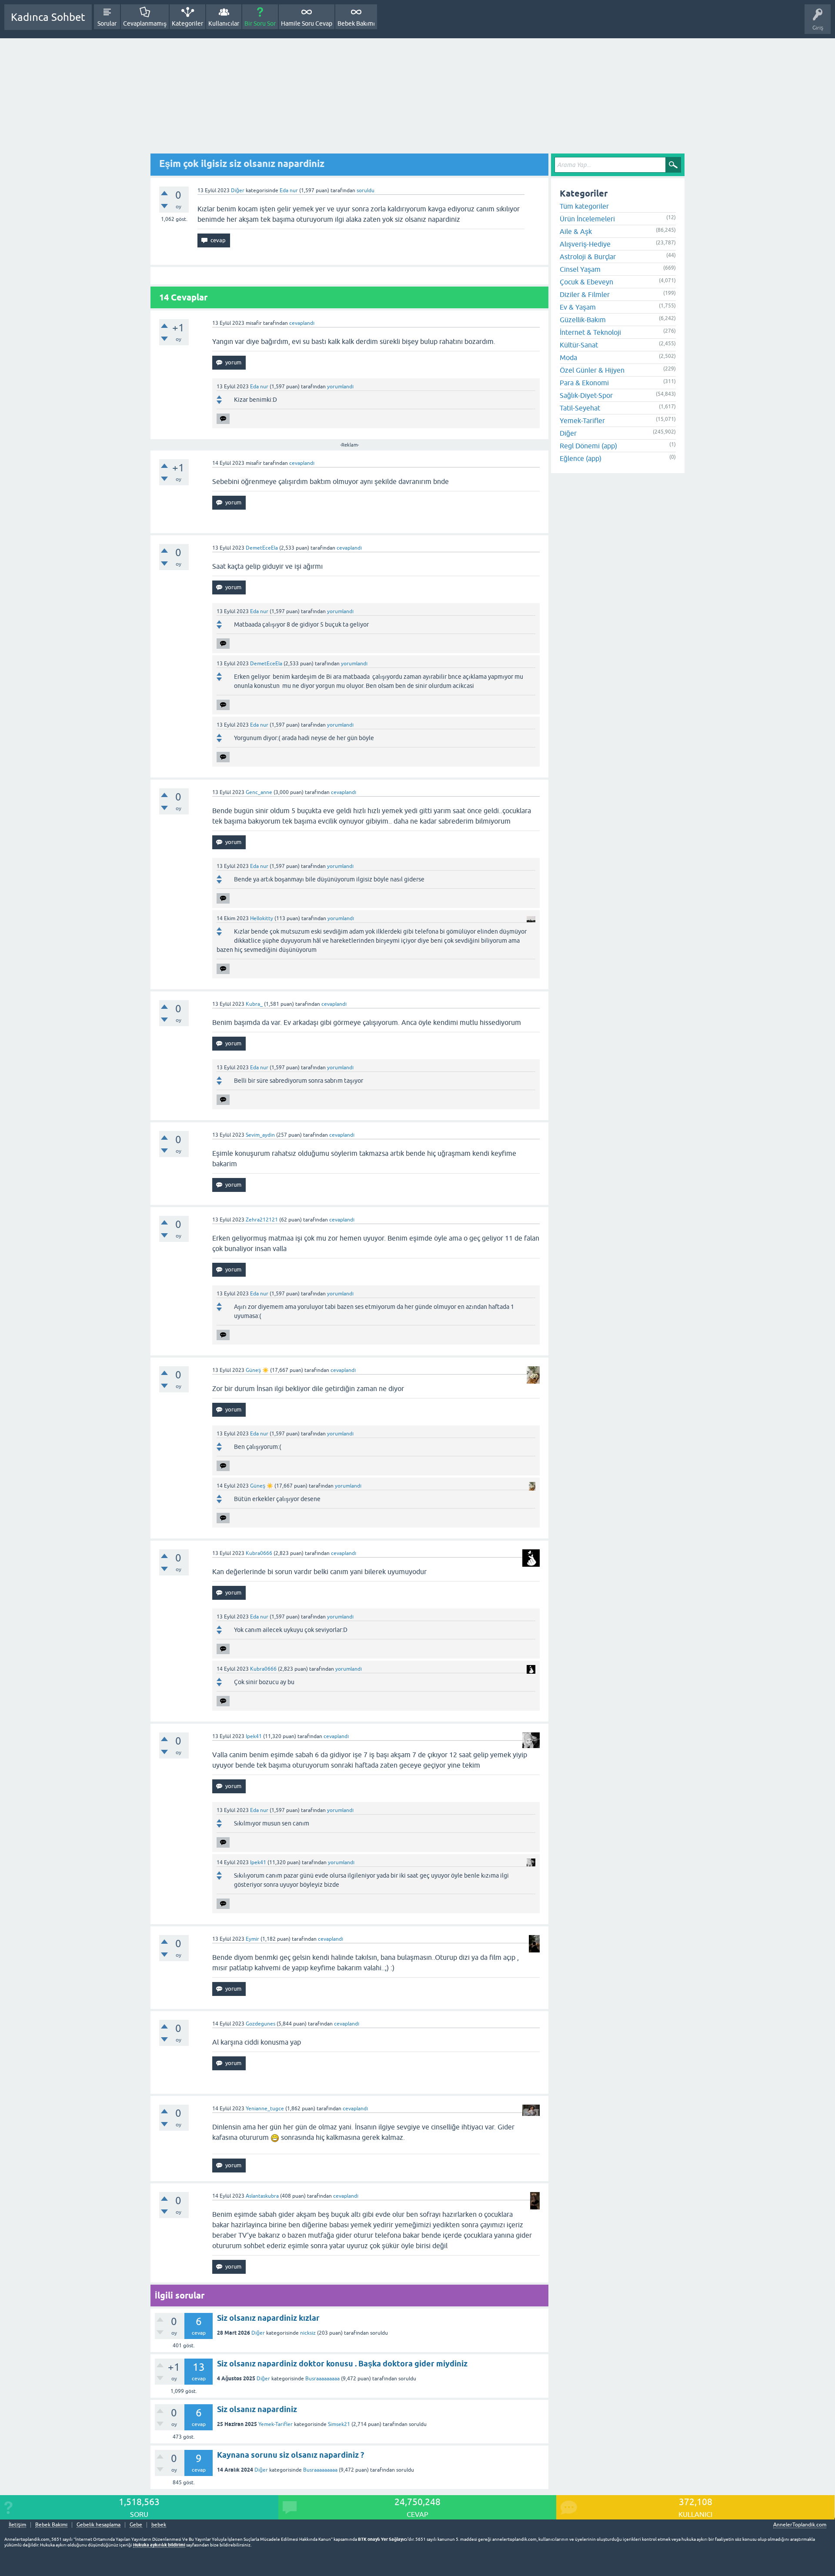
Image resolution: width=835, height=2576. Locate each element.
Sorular (107, 23)
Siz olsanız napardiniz (257, 2409)
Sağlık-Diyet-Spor (586, 395)
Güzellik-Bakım (583, 320)
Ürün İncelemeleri (587, 219)
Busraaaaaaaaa (322, 2379)
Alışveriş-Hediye (585, 244)
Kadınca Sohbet (48, 17)
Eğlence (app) (581, 458)
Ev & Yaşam (578, 307)
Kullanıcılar (224, 23)
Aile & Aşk (576, 231)
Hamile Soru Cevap (307, 23)
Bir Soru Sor (260, 23)
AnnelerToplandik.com (800, 2525)
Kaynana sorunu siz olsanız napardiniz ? (291, 2455)
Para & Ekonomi (584, 383)
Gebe (136, 2525)
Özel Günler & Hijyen (592, 370)
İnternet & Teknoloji (590, 332)
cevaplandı (302, 323)
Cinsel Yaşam (580, 269)
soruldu (366, 190)
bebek (159, 2525)
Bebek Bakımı (356, 23)
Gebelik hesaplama (99, 2525)
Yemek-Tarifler (276, 2424)
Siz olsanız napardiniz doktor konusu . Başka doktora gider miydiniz (342, 2364)
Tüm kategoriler (584, 206)
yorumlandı (340, 387)
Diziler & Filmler (585, 294)
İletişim (17, 2525)
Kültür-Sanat (579, 345)
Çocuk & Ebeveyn (586, 282)
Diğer (238, 190)
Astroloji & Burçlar (588, 257)
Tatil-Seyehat (580, 408)
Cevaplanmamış (145, 23)
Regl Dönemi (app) (588, 446)
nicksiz (308, 2333)
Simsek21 (339, 2424)
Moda (568, 357)
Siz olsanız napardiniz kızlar (268, 2318)
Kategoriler (187, 23)
